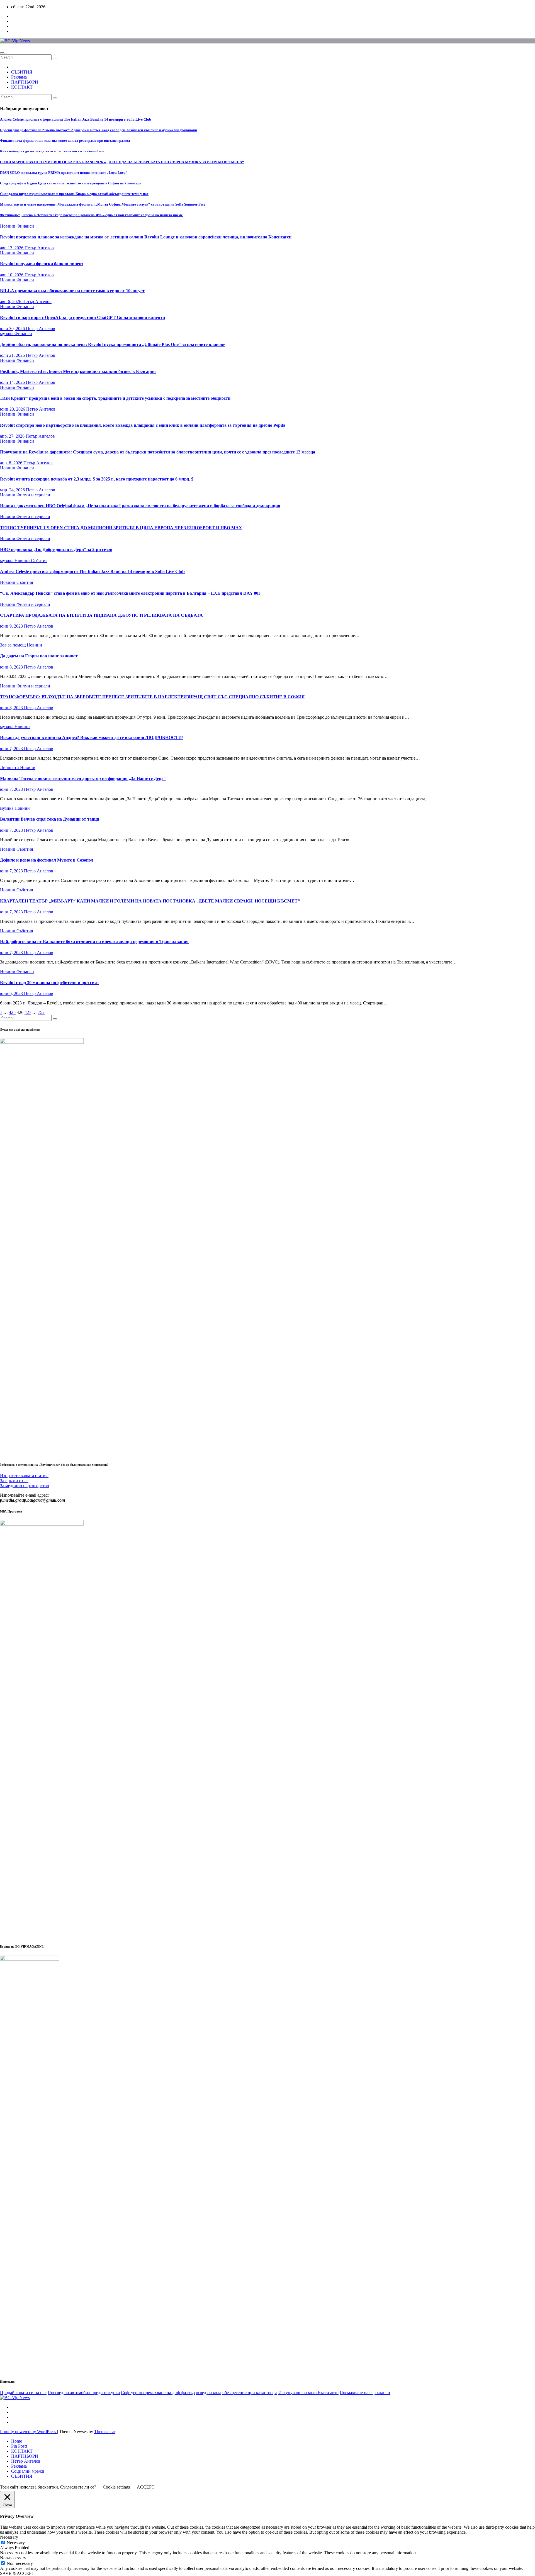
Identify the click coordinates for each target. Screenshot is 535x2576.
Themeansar (105, 2432)
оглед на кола (209, 2393)
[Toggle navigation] (2, 53)
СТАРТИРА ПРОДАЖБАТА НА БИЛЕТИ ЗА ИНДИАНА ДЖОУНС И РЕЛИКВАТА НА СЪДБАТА (101, 615)
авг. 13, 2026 (12, 248)
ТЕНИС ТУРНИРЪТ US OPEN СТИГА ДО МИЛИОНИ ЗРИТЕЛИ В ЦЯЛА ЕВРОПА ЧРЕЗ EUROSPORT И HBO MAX (121, 528)
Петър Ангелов (39, 248)
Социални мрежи (28, 2471)
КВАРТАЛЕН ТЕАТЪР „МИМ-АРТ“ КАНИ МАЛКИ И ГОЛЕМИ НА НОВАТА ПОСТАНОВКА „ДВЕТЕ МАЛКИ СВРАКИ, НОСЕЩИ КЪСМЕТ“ (150, 901)
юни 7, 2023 (12, 749)
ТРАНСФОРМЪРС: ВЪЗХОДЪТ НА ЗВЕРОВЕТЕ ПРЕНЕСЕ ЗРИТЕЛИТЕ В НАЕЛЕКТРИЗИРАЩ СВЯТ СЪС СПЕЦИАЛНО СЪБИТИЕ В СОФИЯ (152, 697)
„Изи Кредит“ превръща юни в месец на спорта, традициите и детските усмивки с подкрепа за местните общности (115, 398)
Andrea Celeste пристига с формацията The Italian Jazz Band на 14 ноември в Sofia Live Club (76, 119)
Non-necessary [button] (13, 2558)
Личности (10, 768)
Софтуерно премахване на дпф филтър (158, 2393)
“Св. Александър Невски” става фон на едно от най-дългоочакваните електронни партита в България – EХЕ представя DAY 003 (130, 593)
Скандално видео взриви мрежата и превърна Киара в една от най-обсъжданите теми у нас (74, 194)
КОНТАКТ (22, 87)
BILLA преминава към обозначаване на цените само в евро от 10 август (72, 291)
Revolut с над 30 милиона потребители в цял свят (50, 983)
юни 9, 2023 (12, 626)
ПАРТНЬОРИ (25, 82)
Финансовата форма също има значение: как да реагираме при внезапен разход (65, 141)
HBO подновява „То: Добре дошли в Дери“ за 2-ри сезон (56, 549)
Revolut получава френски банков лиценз (42, 264)
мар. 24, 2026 (13, 490)
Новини (8, 226)
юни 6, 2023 (12, 993)
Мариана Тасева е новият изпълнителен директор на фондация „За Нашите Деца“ (83, 778)
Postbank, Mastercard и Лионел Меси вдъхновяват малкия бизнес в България (78, 371)
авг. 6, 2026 (11, 302)
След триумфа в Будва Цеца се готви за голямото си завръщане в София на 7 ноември (71, 183)
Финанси (25, 226)
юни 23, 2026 (13, 409)
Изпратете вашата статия (24, 1476)
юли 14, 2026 (13, 382)
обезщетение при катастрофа (250, 2393)
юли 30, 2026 (13, 329)
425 (12, 1012)
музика (7, 334)
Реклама (19, 77)
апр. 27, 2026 (13, 436)
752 (41, 1012)
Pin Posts (19, 2446)
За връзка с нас (14, 1481)
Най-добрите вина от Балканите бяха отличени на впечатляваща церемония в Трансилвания (94, 942)
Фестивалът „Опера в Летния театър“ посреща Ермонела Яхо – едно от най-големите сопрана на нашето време (91, 215)
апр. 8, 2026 (12, 463)
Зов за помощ (13, 645)
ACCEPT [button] (146, 2487)
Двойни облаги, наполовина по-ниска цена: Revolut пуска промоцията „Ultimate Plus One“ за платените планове (113, 344)
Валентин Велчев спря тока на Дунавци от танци (50, 819)
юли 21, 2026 (13, 355)
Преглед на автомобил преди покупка (84, 2393)
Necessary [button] (9, 2537)
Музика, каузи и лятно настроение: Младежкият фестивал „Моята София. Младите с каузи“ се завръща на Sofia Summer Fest (102, 204)
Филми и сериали (33, 495)
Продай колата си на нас (23, 2393)
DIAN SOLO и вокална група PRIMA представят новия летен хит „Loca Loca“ (64, 173)
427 (28, 1012)
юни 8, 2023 (12, 667)
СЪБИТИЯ (22, 72)
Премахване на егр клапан (365, 2393)
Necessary (16, 2543)
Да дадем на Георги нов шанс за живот (39, 656)
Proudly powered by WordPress (29, 2432)
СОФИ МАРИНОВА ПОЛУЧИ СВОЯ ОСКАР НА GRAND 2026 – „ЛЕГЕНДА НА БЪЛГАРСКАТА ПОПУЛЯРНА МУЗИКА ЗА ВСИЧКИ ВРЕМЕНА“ (122, 162)
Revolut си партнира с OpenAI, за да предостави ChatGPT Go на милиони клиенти (82, 317)
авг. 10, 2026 (12, 275)
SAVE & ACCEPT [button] (17, 2573)
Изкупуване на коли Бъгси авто (308, 2393)
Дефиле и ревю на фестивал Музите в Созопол (47, 860)
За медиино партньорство (25, 1486)
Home (17, 2441)
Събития (39, 561)
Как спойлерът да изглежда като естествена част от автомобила (52, 151)
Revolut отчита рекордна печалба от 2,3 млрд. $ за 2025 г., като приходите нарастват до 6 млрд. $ (97, 479)
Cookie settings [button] (116, 2487)
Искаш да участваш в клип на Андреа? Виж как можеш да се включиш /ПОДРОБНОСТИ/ (91, 737)
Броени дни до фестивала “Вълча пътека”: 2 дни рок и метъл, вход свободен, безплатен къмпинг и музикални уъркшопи (99, 130)
